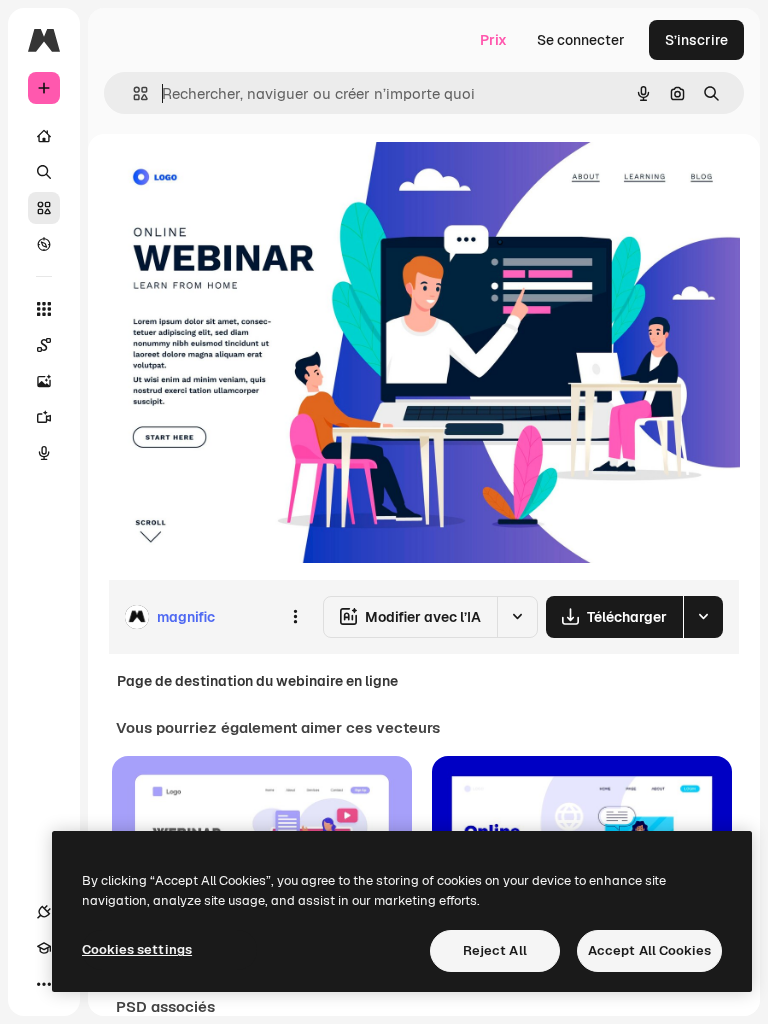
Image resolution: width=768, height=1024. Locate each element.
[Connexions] (44, 912)
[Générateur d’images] (44, 381)
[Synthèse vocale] (44, 453)
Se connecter (581, 40)
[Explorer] (44, 244)
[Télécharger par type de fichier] (703, 617)
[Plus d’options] (295, 617)
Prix (493, 40)
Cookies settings (137, 949)
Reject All (495, 950)
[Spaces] (44, 345)
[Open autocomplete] (132, 93)
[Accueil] (44, 136)
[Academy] (44, 948)
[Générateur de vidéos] (44, 417)
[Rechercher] (44, 172)
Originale (240, 179)
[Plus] (44, 984)
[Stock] (44, 208)
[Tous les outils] (44, 309)
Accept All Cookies (649, 950)
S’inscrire (696, 40)
